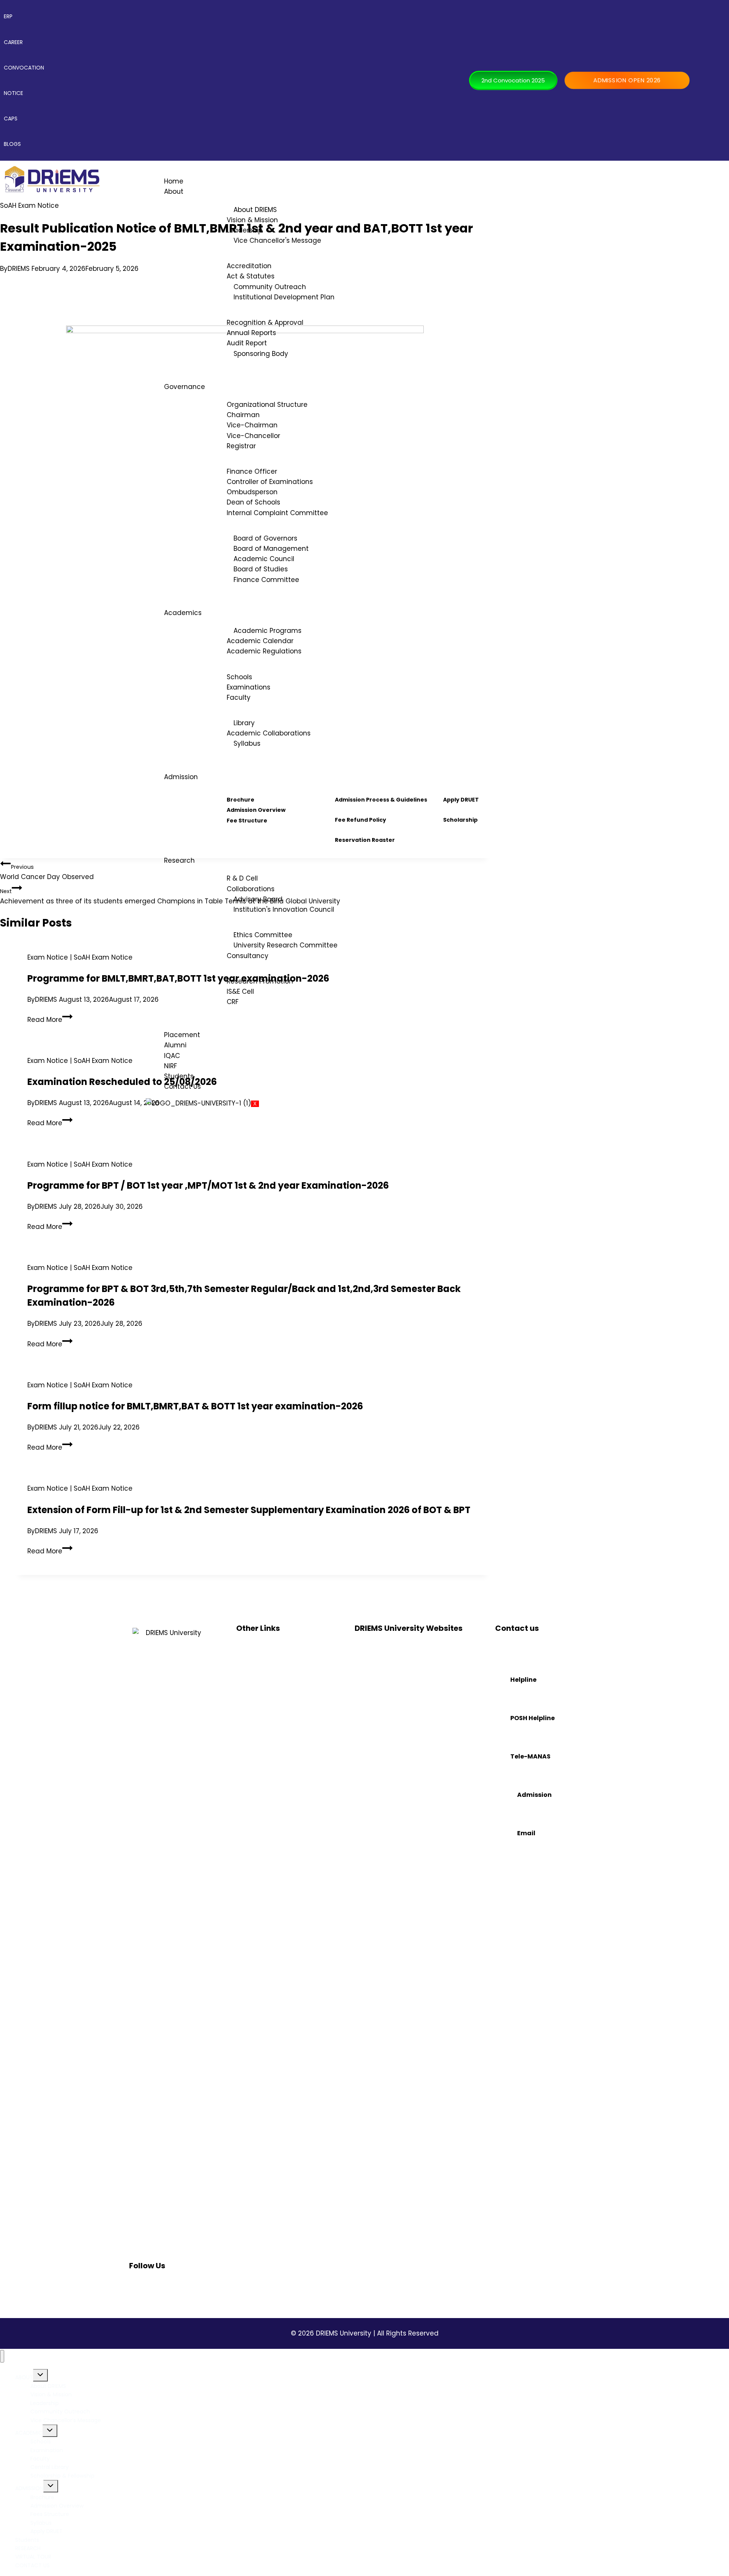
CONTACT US (32, 2565)
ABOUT (24, 2377)
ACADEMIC (29, 2433)
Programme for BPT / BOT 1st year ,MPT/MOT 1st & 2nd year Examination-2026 (208, 1185)
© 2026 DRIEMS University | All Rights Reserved (365, 2333)
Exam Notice (48, 957)
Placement (182, 1035)
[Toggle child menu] (40, 2375)
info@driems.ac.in (519, 1849)
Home (174, 181)
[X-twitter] (193, 2287)
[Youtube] (211, 2287)
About (174, 191)
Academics (183, 613)
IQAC (172, 1056)
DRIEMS (19, 269)
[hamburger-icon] (715, 177)
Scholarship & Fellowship (62, 2476)
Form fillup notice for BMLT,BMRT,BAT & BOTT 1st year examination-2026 (195, 1406)
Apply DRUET (47, 2531)
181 (498, 1733)
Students (179, 1076)
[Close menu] (2, 2356)
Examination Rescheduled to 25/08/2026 (122, 1082)
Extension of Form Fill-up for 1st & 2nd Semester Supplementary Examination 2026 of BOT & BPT (249, 1510)
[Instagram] (157, 2287)
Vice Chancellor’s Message (66, 2420)
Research (179, 860)
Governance (185, 387)
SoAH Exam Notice (29, 206)
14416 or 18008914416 (523, 1772)
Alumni (175, 1045)
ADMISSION (29, 2488)
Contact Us (182, 1086)
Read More (50, 1020)
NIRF (170, 1066)
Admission (181, 777)
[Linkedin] (175, 2287)
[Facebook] (139, 2287)
